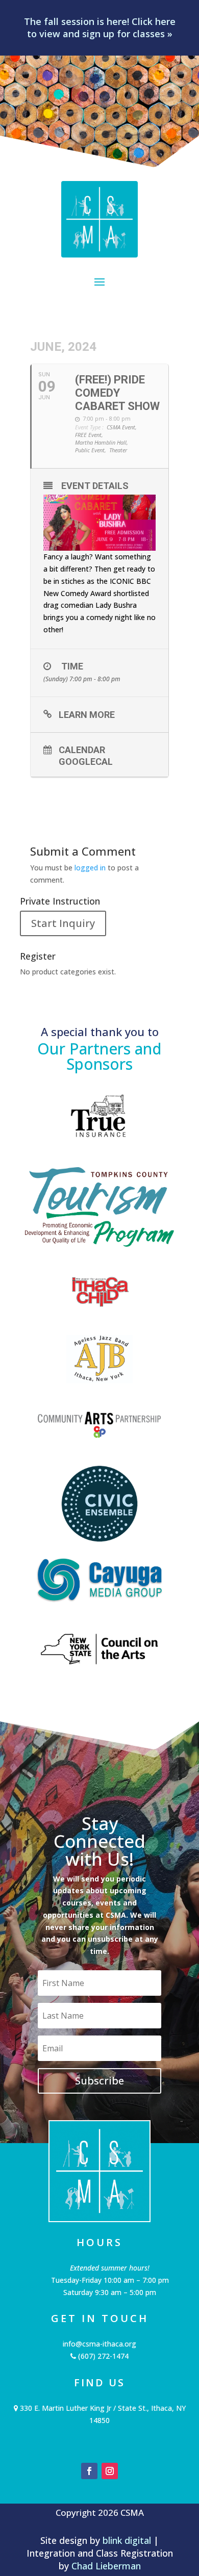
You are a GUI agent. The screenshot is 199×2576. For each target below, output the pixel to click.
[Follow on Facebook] (89, 2471)
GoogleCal (86, 761)
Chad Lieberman (106, 2566)
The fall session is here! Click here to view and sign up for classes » (100, 28)
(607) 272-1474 (102, 2356)
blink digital (127, 2540)
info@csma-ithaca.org (99, 2344)
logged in (90, 868)
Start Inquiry (63, 923)
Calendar (82, 750)
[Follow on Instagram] (110, 2471)
